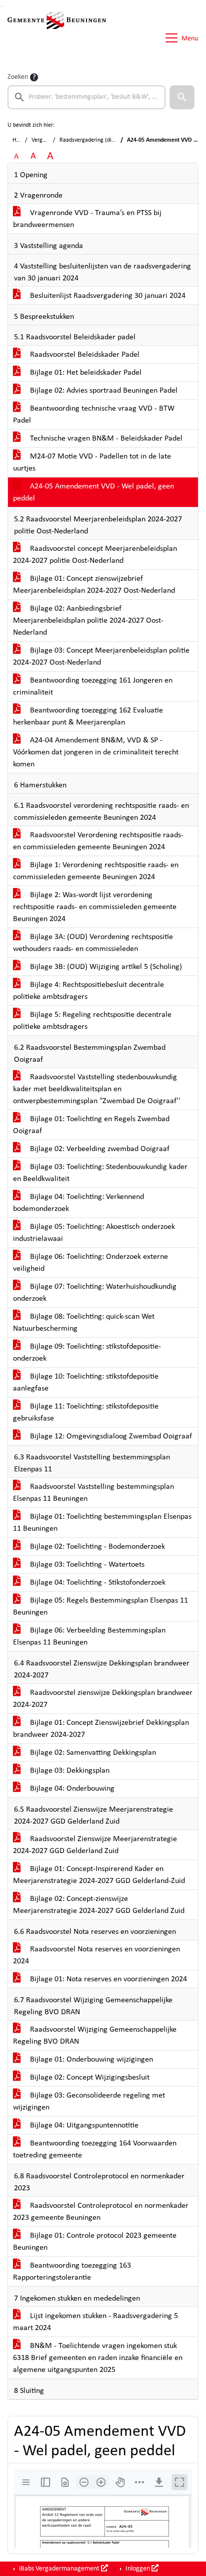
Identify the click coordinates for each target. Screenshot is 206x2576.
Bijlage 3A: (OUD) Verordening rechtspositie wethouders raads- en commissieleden (93, 943)
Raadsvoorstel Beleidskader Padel (84, 355)
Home (20, 140)
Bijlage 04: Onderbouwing (71, 1789)
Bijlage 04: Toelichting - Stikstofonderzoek (97, 1583)
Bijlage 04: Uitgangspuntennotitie (83, 2125)
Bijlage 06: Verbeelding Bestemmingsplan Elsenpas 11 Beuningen (89, 1637)
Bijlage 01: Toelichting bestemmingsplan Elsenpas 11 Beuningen (102, 1523)
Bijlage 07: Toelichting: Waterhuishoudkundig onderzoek (95, 1293)
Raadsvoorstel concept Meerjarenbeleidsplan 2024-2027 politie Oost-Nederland (95, 555)
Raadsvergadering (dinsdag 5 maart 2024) (111, 140)
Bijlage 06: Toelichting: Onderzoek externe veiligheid (90, 1263)
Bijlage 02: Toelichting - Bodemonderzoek (96, 1547)
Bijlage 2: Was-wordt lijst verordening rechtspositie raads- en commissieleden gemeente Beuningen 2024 (95, 907)
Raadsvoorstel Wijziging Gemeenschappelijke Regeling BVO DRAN (95, 2036)
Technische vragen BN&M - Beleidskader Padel (105, 439)
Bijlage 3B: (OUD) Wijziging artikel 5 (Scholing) (105, 967)
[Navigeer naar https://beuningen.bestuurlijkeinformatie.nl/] (57, 38)
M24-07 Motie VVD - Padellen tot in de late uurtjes (92, 463)
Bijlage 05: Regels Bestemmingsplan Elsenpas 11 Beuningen (100, 1607)
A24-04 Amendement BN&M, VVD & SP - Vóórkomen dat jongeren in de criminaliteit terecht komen (96, 752)
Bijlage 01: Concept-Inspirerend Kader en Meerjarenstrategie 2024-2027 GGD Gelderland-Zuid (99, 1875)
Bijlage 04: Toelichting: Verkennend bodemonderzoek (78, 1203)
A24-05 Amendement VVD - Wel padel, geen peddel (93, 492)
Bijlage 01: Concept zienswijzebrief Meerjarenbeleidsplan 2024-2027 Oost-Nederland (94, 585)
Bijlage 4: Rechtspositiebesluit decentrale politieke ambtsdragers (88, 991)
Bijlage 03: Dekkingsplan (69, 1771)
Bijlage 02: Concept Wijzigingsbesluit (89, 2078)
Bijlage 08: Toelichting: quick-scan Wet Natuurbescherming (84, 1323)
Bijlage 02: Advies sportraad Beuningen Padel (103, 391)
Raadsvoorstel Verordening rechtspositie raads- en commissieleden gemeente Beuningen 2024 (98, 841)
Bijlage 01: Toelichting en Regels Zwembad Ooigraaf (91, 1125)
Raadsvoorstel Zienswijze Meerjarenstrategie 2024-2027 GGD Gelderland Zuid (95, 1845)
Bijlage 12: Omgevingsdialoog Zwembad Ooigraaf (110, 1436)
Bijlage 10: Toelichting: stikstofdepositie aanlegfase (86, 1383)
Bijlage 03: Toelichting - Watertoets (86, 1565)
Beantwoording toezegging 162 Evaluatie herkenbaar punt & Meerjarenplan (88, 716)
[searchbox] (86, 97)
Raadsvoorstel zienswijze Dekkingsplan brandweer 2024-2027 (103, 1699)
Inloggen (138, 2569)
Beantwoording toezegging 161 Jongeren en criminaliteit (93, 687)
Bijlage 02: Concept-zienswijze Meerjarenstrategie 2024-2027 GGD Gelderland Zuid (99, 1905)
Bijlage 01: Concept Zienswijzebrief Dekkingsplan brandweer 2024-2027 (101, 1729)
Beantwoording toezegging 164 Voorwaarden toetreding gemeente (95, 2149)
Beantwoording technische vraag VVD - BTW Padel (94, 415)
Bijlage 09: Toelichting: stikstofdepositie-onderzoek (87, 1353)
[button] (182, 97)
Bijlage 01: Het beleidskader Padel (85, 373)
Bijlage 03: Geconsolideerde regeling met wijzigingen (89, 2102)
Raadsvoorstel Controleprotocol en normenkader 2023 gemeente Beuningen (101, 2212)
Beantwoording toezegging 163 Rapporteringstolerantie (72, 2272)
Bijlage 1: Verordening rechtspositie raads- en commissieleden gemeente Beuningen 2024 (96, 871)
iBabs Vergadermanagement (59, 2569)
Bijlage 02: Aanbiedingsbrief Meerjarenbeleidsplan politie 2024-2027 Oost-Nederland (88, 621)
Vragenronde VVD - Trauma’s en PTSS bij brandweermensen (87, 219)
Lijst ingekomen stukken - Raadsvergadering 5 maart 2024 (95, 2322)
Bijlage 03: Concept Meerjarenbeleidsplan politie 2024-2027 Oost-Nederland (101, 657)
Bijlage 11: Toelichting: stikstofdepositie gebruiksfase (86, 1412)
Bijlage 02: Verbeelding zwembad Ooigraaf (99, 1149)
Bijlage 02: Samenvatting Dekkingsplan (92, 1753)
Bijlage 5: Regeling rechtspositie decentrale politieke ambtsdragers (92, 1021)
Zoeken (18, 77)
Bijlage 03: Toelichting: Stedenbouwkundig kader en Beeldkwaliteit (100, 1173)
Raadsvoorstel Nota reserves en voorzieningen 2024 (96, 1955)
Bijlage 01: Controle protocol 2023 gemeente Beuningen (95, 2242)
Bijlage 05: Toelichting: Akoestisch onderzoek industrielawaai (94, 1233)
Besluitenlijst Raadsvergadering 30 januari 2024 (107, 296)
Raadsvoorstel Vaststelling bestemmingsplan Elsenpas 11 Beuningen (93, 1493)
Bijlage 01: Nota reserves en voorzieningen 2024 (107, 1979)
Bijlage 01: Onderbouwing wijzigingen (90, 2060)
